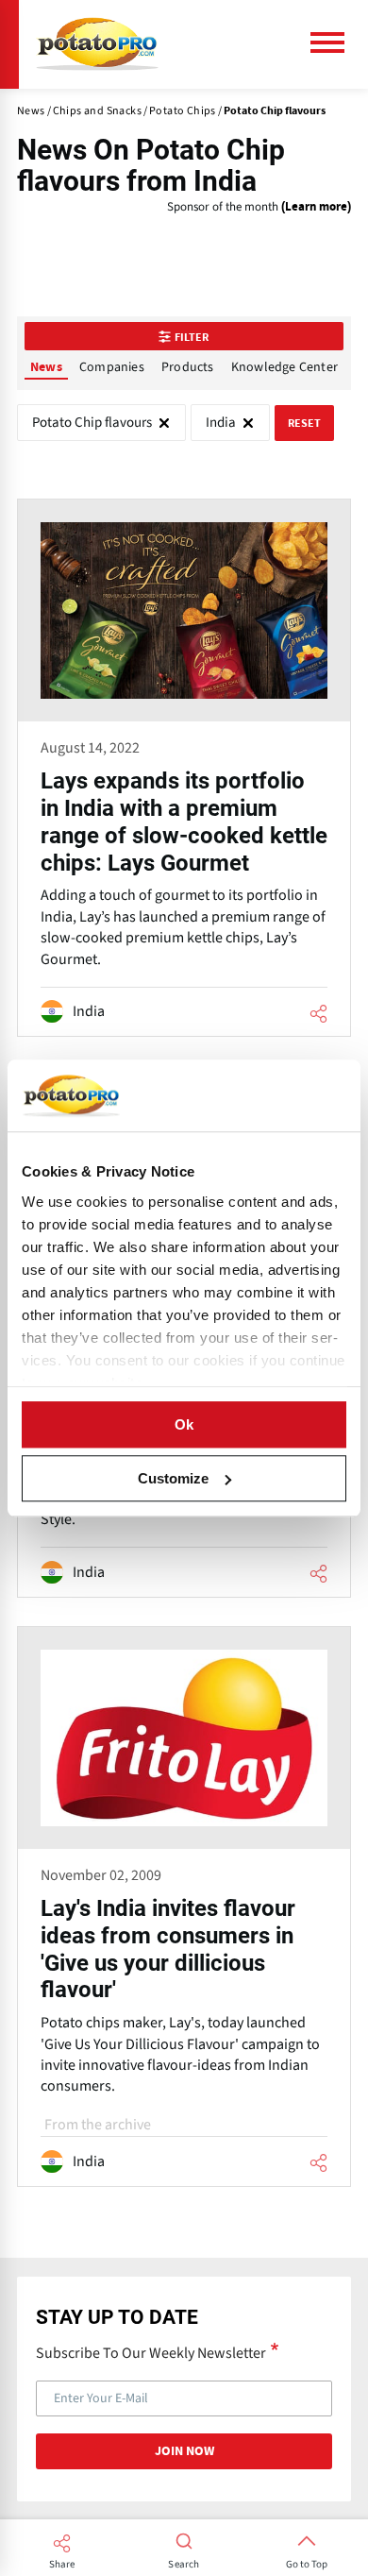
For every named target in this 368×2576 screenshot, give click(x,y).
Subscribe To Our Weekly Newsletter (151, 2352)
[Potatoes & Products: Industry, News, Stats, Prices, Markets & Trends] (97, 44)
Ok (184, 1424)
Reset (304, 423)
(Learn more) (316, 207)
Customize (173, 1478)
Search (184, 2565)
